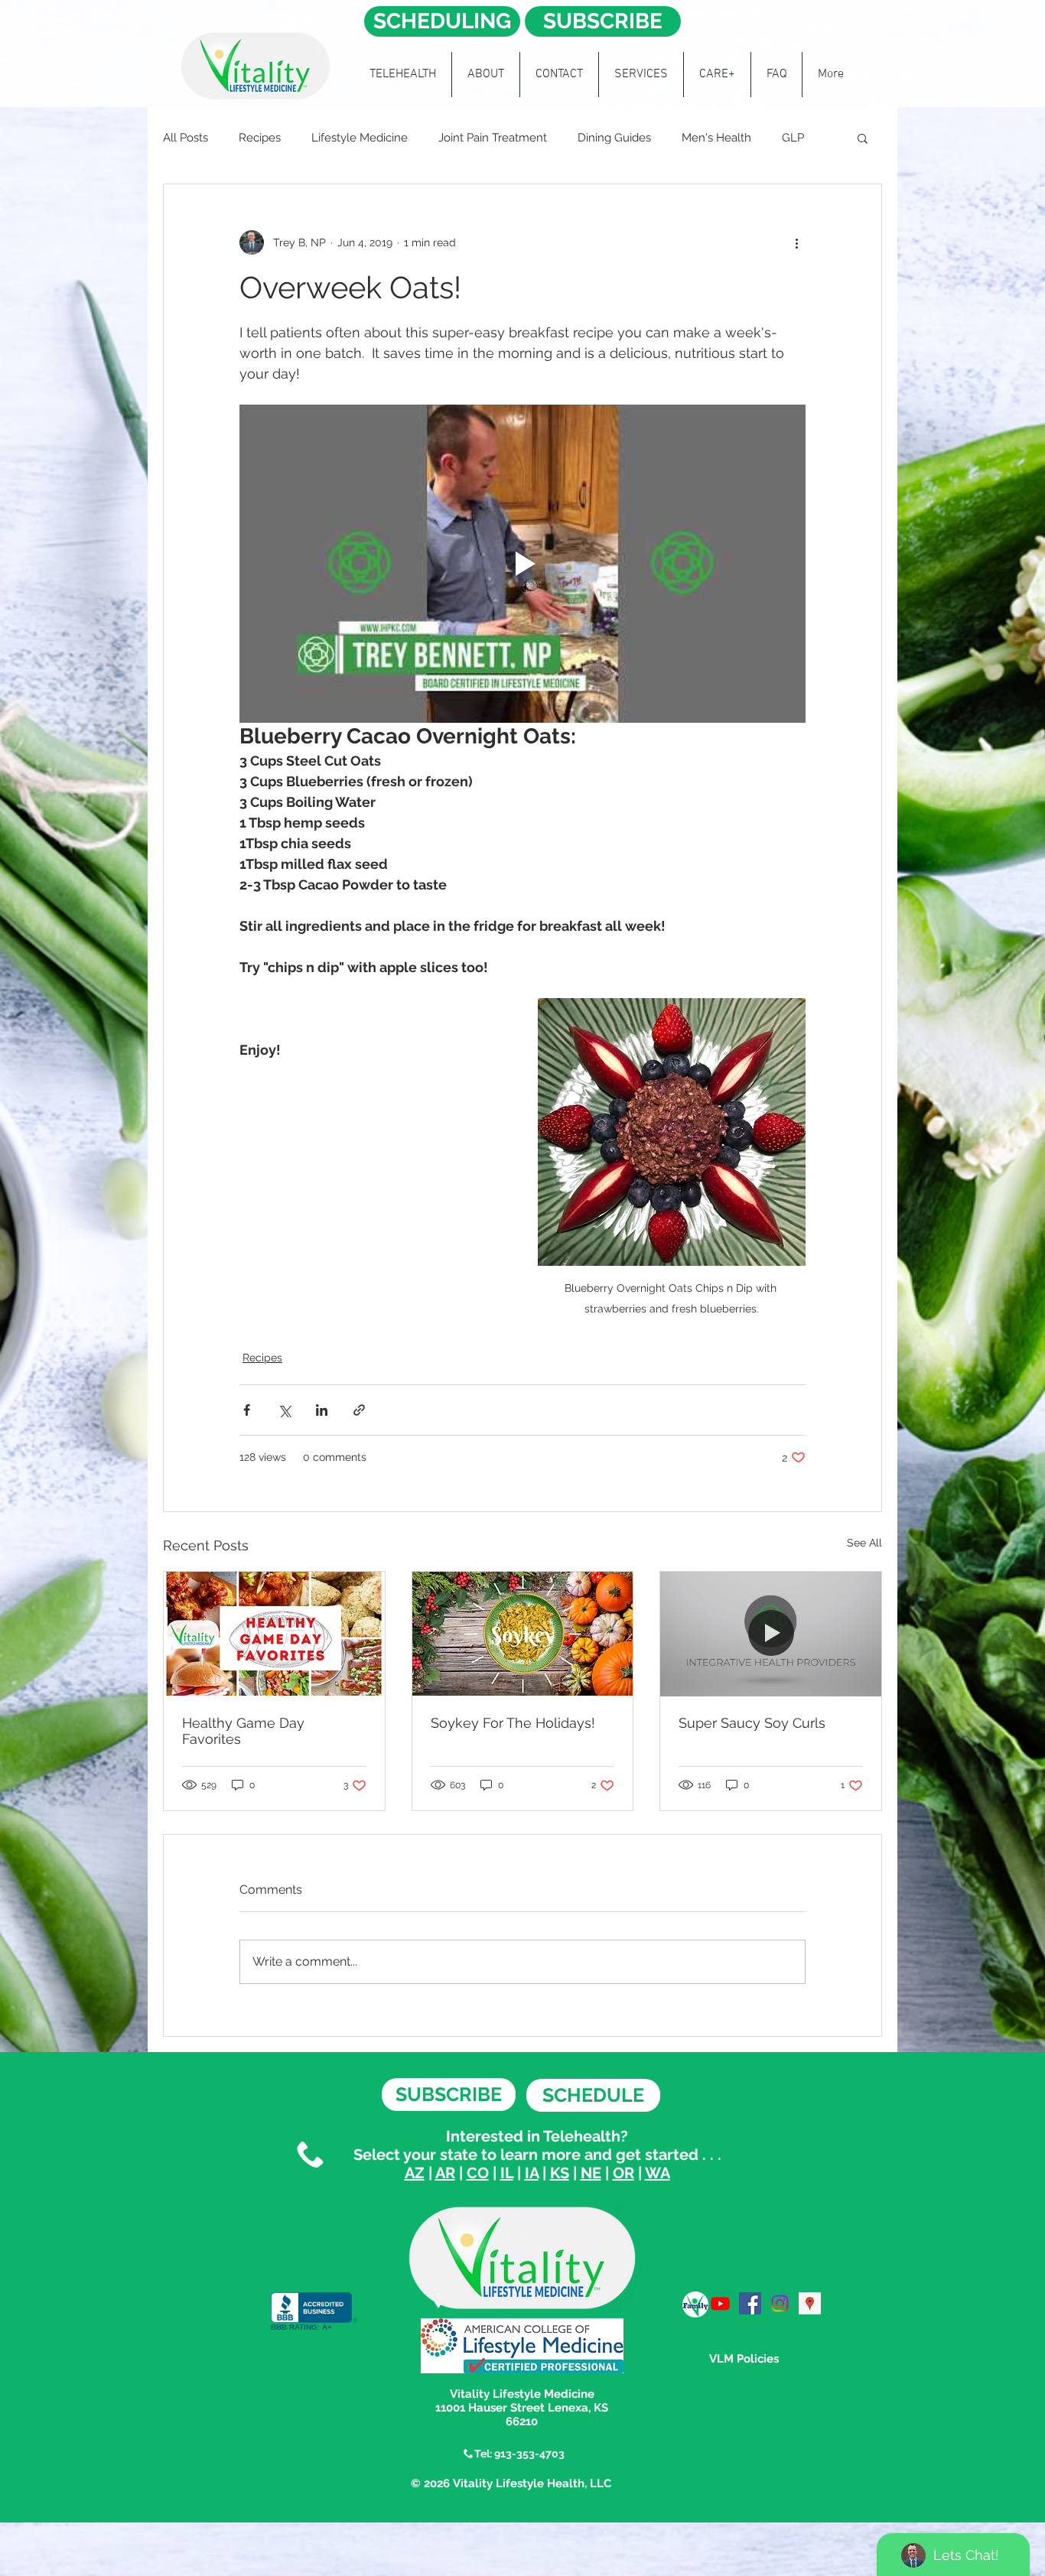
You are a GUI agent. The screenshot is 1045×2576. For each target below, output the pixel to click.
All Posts (186, 138)
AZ (415, 2173)
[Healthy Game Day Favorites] (274, 1634)
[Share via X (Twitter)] (284, 1410)
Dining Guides (614, 138)
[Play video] (522, 564)
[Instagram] (780, 2303)
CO (478, 2173)
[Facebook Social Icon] (750, 2303)
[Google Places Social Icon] (810, 2303)
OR (623, 2173)
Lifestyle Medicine (360, 138)
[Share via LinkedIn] (322, 1410)
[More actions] (796, 242)
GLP (793, 138)
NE (591, 2173)
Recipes (260, 138)
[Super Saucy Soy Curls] (771, 1634)
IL (507, 2173)
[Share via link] (359, 1410)
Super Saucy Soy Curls (752, 1723)
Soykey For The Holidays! (513, 1723)
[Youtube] (720, 2303)
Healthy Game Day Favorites (243, 1731)
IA (532, 2173)
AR (445, 2173)
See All (864, 1543)
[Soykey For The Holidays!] (523, 1634)
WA (658, 2173)
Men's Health (716, 138)
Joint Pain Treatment (493, 138)
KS (560, 2173)
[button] (863, 138)
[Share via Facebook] (247, 1410)
